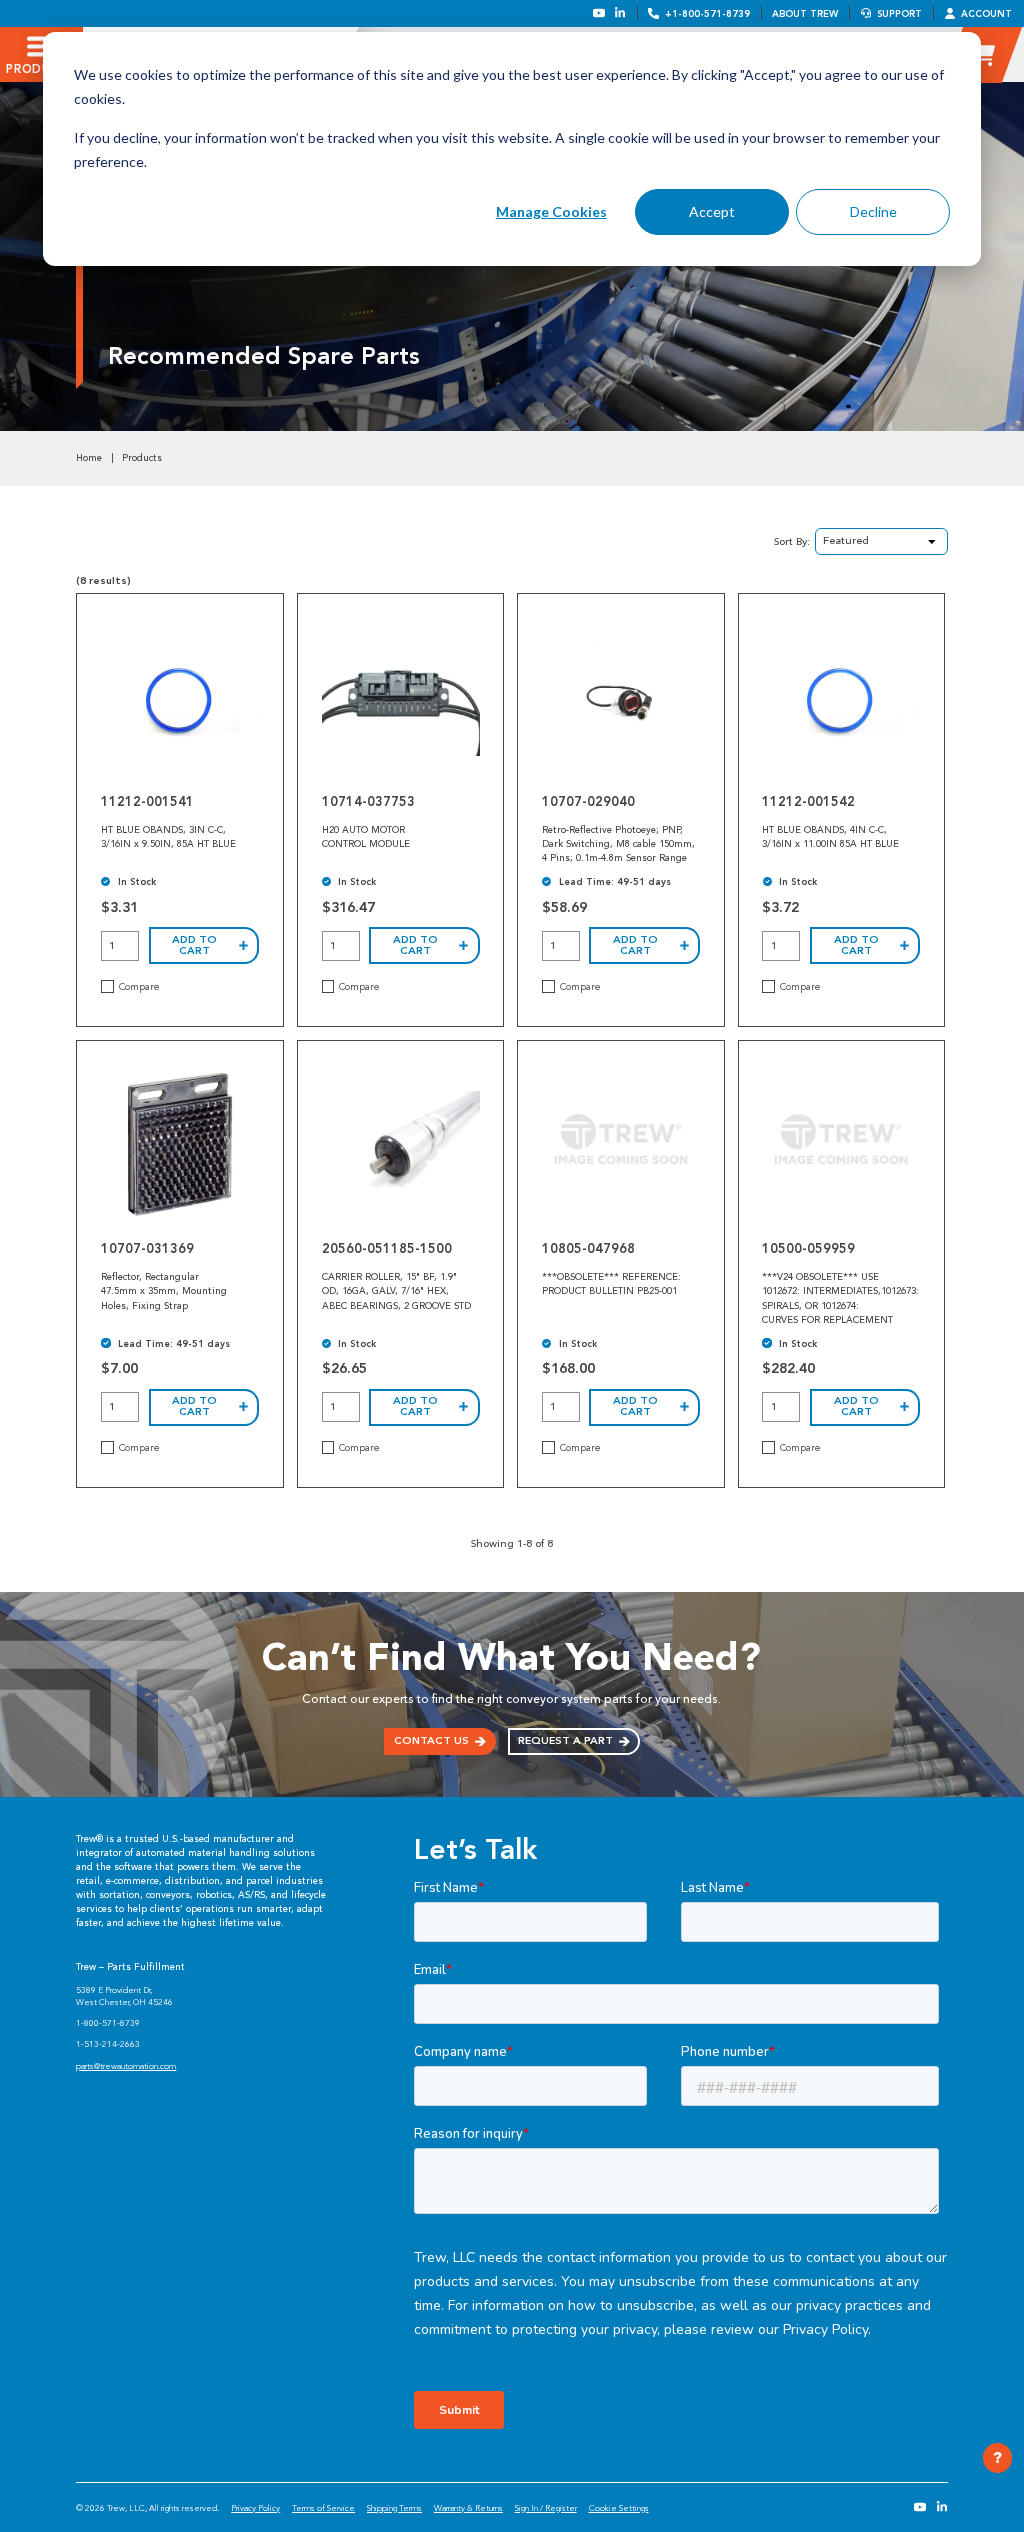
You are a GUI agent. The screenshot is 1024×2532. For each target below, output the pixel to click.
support (899, 13)
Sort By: (792, 541)
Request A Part (565, 1740)
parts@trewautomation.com (126, 2066)
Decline (873, 211)
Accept (712, 211)
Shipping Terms (394, 2508)
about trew (805, 13)
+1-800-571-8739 (707, 13)
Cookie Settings (619, 2508)
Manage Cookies (551, 211)
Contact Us (431, 1740)
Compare (139, 987)
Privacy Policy (255, 2508)
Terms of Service (323, 2508)
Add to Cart (194, 945)
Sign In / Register (546, 2508)
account (986, 13)
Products (142, 458)
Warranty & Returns (468, 2508)
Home (89, 458)
